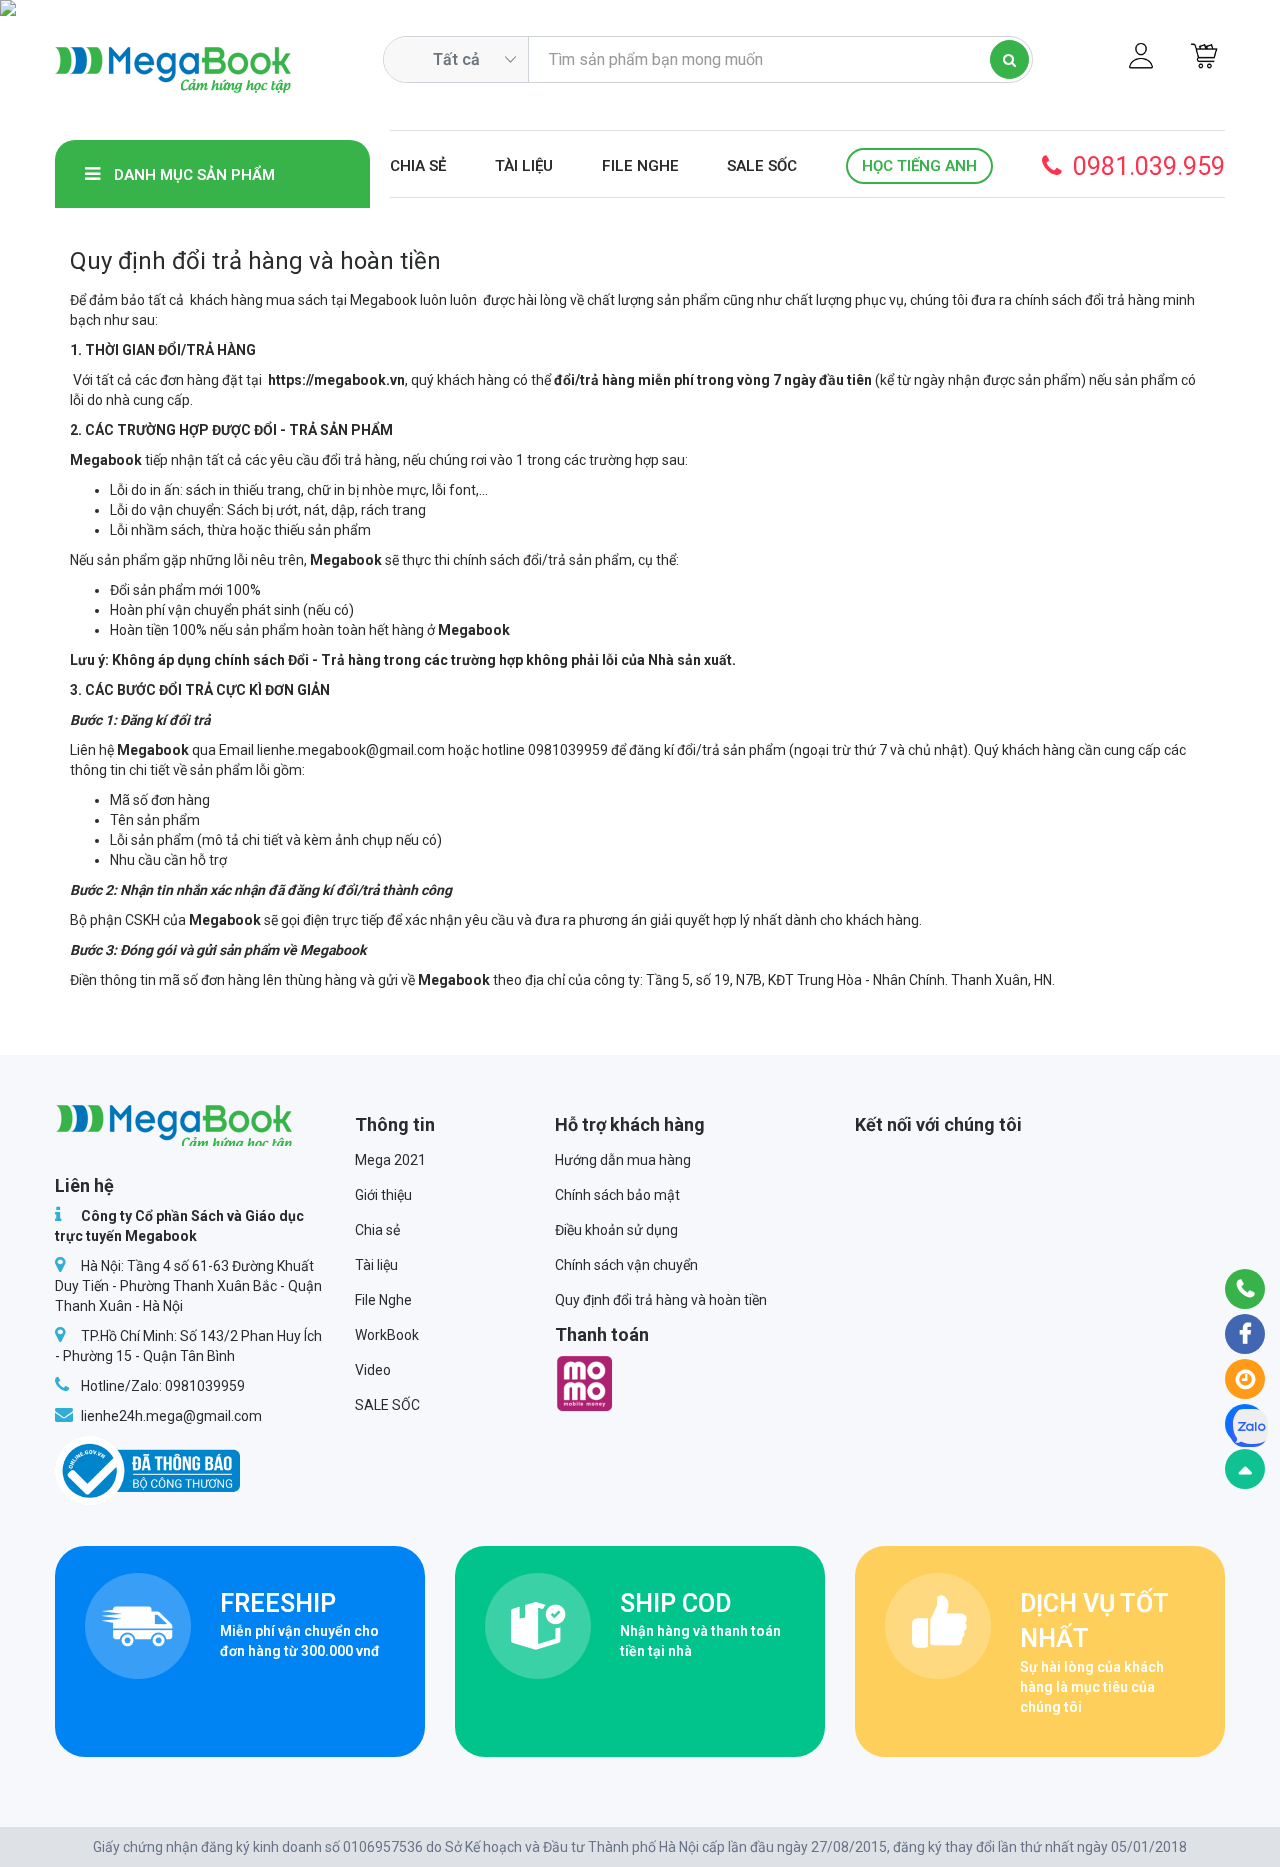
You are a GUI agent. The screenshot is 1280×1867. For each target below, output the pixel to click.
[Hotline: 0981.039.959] (1245, 1289)
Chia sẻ (418, 166)
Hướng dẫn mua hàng (623, 1160)
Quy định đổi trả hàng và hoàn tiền (661, 1300)
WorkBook (387, 1335)
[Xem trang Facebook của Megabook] (1245, 1334)
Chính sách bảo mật (617, 1195)
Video (373, 1370)
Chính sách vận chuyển (626, 1265)
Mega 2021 (390, 1160)
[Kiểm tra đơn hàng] (1245, 1379)
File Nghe (640, 166)
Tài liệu (524, 166)
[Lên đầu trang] (1245, 1469)
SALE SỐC (762, 166)
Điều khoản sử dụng (616, 1230)
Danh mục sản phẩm (192, 175)
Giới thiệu (383, 1195)
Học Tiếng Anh (919, 166)
